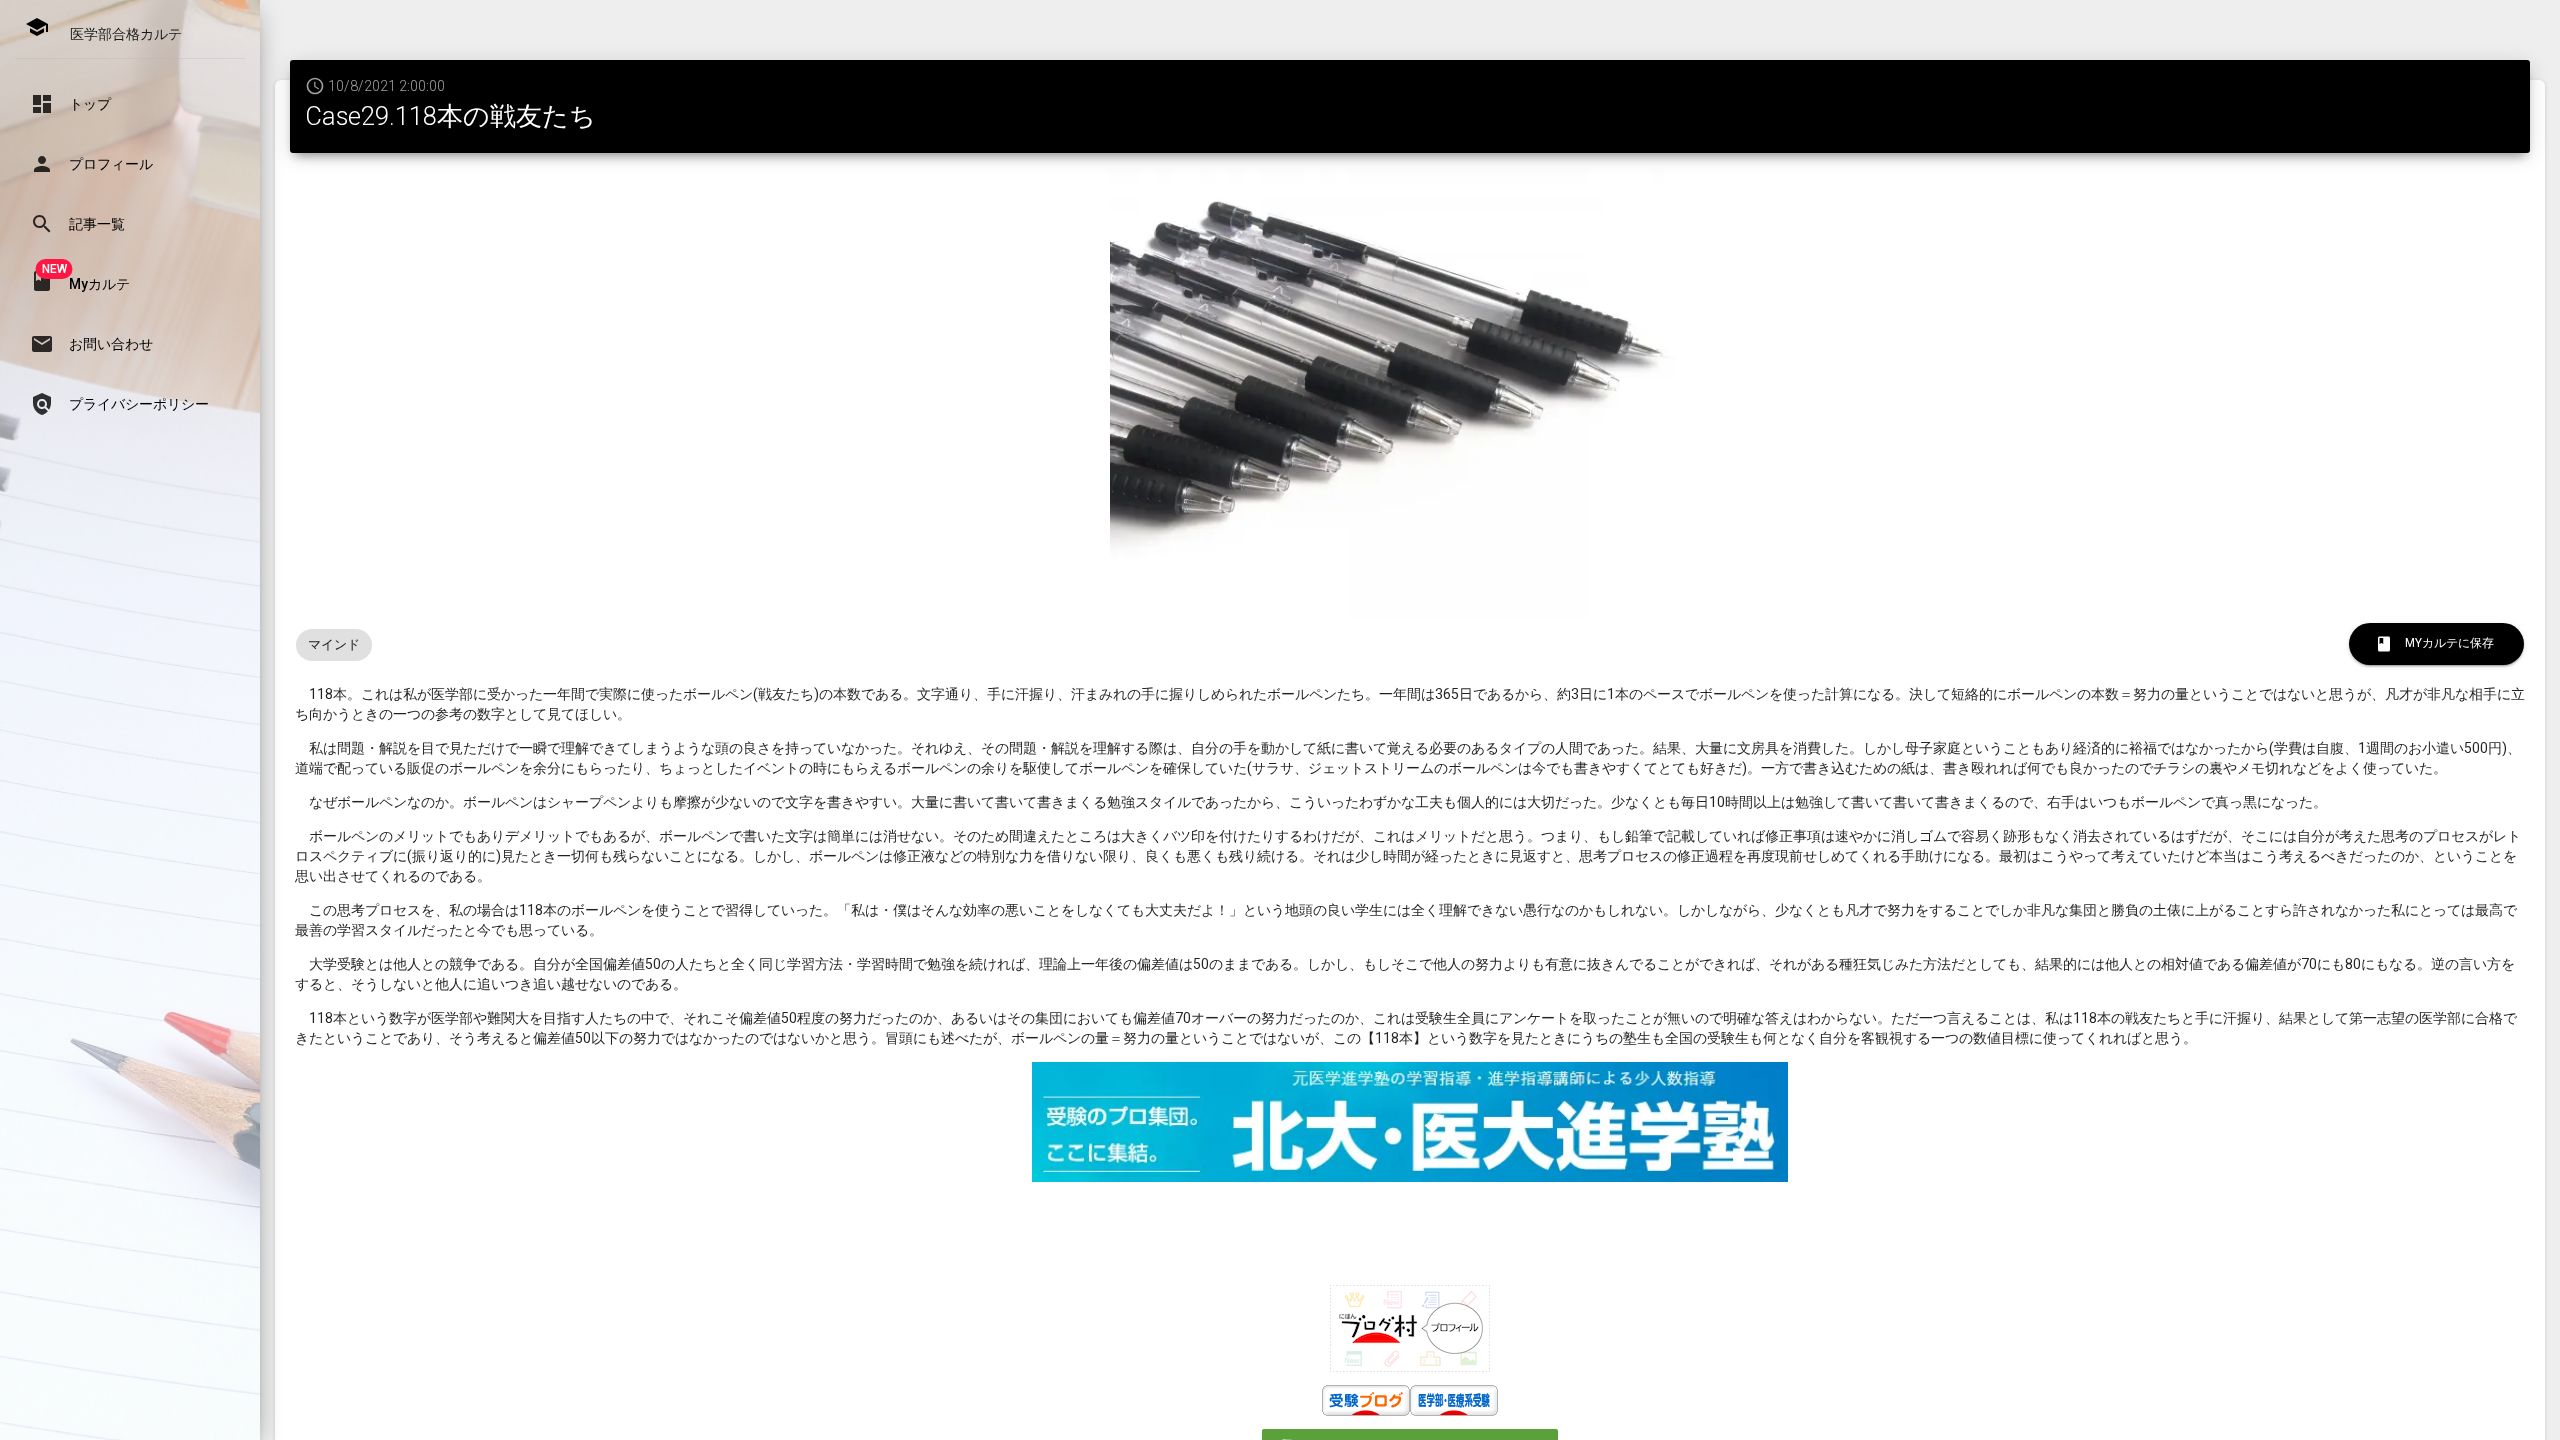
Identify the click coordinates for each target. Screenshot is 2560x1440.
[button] (130, 104)
